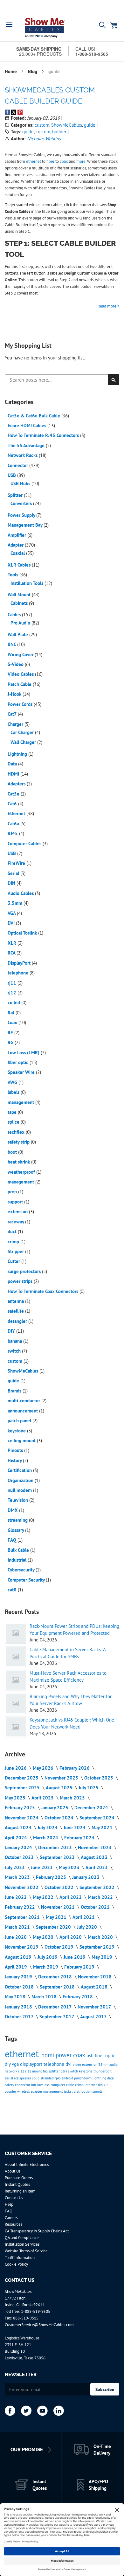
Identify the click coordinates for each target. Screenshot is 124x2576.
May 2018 (16, 1997)
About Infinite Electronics (27, 2164)
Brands (15, 1391)
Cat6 (13, 804)
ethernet (23, 2054)
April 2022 (71, 1897)
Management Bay (26, 525)
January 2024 (19, 1847)
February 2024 (80, 1838)
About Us (13, 2171)
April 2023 (97, 1867)
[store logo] (45, 28)
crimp (14, 1242)
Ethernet (17, 813)
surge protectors (25, 1271)
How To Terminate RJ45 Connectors (44, 435)
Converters (22, 503)
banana (15, 1341)
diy (8, 2064)
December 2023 (56, 1847)
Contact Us (14, 2198)
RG (11, 1042)
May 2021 (57, 1917)
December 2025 (22, 1778)
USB (12, 475)
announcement (23, 1411)
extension (18, 1212)
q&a (64, 2071)
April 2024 (17, 1838)
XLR (13, 943)
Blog (33, 71)
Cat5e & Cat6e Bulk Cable (34, 416)
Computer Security (27, 1580)
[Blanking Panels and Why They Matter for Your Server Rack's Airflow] (15, 1704)
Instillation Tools (28, 583)
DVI (12, 923)
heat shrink (19, 1162)
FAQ (13, 1540)
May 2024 (103, 1827)
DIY (12, 1331)
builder (59, 132)
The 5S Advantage (27, 445)
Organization (21, 1480)
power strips (21, 1281)
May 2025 (16, 1798)
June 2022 (16, 1897)
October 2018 (20, 1987)
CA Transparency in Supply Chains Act (37, 2231)
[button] (9, 24)
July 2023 (15, 1867)
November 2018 (95, 1977)
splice (14, 1122)
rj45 (58, 2078)
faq (46, 2071)
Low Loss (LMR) (24, 1053)
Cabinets (20, 603)
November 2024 (22, 1818)
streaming (18, 1520)
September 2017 (57, 2017)
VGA (12, 913)
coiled (14, 1002)
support (16, 1202)
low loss (44, 2085)
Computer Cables (25, 844)
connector (23, 2085)
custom (42, 125)
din (101, 2085)
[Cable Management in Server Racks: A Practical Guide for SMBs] (15, 1657)
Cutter (14, 1261)
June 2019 (75, 1957)
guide (90, 125)
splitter (55, 2071)
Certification (20, 1470)
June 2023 (42, 1867)
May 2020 (44, 1937)
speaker (26, 2078)
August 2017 (94, 2017)
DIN (12, 883)
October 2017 (20, 2017)
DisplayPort (20, 963)
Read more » (108, 306)
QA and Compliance (22, 2238)
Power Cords (21, 704)
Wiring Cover (21, 654)
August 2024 (19, 1827)
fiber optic (19, 1062)
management (21, 1102)
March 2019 (46, 1967)
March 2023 (18, 1877)
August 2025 (60, 1788)
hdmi (48, 2055)
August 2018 (95, 1987)
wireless (24, 2091)
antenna (16, 1301)
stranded (48, 2078)
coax (80, 2055)
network (11, 2071)
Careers (11, 2218)
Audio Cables (21, 893)
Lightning (18, 754)
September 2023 (58, 1857)
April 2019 (17, 1967)
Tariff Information (20, 2258)
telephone (19, 973)
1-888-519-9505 (36, 2311)
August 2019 (19, 1957)
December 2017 (55, 2007)
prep (13, 1192)
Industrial (18, 1560)
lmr (34, 2085)
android (68, 2078)
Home (11, 71)
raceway (16, 1222)
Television (18, 1500)
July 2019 (48, 1957)
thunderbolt (103, 2071)
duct (13, 1231)
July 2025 (89, 1788)
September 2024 (98, 1818)
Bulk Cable (19, 1550)
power (64, 2055)
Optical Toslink (23, 933)
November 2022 (22, 1887)
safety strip (19, 1142)
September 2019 (98, 1947)
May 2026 (44, 1768)
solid (36, 2078)
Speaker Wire (22, 1072)
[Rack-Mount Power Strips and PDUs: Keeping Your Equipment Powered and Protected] (15, 1633)
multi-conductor (24, 1401)
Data (13, 764)
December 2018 (56, 1977)
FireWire (17, 863)
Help (9, 2204)
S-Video (16, 664)
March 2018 (45, 1997)
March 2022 (101, 1897)
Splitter (16, 495)
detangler (18, 1321)
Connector (18, 465)
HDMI (14, 774)
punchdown (83, 2078)
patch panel (20, 1421)
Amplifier (17, 535)
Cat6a (14, 824)
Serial (14, 873)
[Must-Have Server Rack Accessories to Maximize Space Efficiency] (15, 1680)
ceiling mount (22, 1440)
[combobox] (62, 380)
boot (13, 1152)
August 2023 (95, 1857)
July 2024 (48, 1827)
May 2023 (70, 1867)
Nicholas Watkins (44, 139)
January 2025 (55, 1808)
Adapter (16, 545)
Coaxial (18, 553)
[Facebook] (10, 2411)
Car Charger (23, 732)
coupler (11, 2091)
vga (16, 2064)
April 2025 (43, 1798)
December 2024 (92, 1808)
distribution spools (88, 2091)
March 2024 (46, 1838)
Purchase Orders (19, 2178)
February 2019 (80, 1967)
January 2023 (86, 1877)
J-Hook (15, 694)
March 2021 (18, 1927)
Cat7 (13, 714)
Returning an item (20, 2191)
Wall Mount (20, 595)
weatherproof (22, 1172)
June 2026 (16, 1768)
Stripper (16, 1251)
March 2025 (73, 1798)
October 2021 (96, 1907)
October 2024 (60, 1818)
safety (10, 2085)
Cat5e (14, 794)
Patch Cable (20, 684)
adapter (37, 2091)
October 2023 (20, 1857)
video (77, 2065)
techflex (17, 1132)
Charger (16, 724)
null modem (20, 1490)
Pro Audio (21, 623)
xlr (106, 2085)
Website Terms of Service (26, 2251)
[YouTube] (42, 2411)
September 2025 (23, 1788)
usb (91, 2056)
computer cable (63, 2085)
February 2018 (78, 1997)
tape (13, 1112)
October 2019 (60, 1947)
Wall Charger (24, 742)
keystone (17, 1431)
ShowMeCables (67, 125)
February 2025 (21, 1808)
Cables (15, 615)
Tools (14, 575)
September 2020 (54, 1927)
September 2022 (98, 1887)
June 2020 (16, 1937)
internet (91, 2085)
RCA (12, 953)
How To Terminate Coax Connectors (44, 1291)
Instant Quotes (17, 2184)
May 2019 (103, 1957)
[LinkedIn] (59, 2411)
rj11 (13, 983)
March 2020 (101, 1937)
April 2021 (84, 1917)
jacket (69, 2091)
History (15, 1460)
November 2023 (95, 1847)
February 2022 (21, 1907)
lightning (100, 2078)
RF (11, 1033)
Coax (13, 1022)
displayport (32, 2064)
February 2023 (52, 1877)
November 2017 (95, 2007)
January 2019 (19, 1977)
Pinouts (16, 1450)
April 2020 (71, 1937)
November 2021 (59, 1907)
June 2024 (75, 1827)
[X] (26, 2411)
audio (114, 2065)
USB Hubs (21, 483)
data (110, 2078)
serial (9, 2078)
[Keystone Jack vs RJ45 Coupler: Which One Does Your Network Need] (15, 1727)
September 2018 (58, 1987)
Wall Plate (18, 634)
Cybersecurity (22, 1570)
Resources (14, 2224)
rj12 (13, 993)
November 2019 (22, 1947)
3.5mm (16, 903)
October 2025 (99, 1778)
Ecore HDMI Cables (28, 425)
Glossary (16, 1530)
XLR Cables (20, 565)
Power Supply (22, 515)
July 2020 (88, 1927)
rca (17, 2078)
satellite (16, 1311)
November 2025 (62, 1778)
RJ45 (13, 833)
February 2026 (75, 1768)
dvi (69, 2064)
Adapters (17, 784)
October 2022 (60, 1887)
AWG (13, 1082)
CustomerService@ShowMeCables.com (39, 2325)
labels (14, 1092)
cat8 (13, 1590)
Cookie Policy (16, 2264)
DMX (13, 1510)
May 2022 (44, 1897)
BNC (12, 644)
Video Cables (21, 674)
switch (15, 1351)
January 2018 (19, 2007)
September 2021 (23, 1917)
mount (38, 2071)
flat (12, 1013)
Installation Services (22, 2244)
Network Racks (23, 455)
